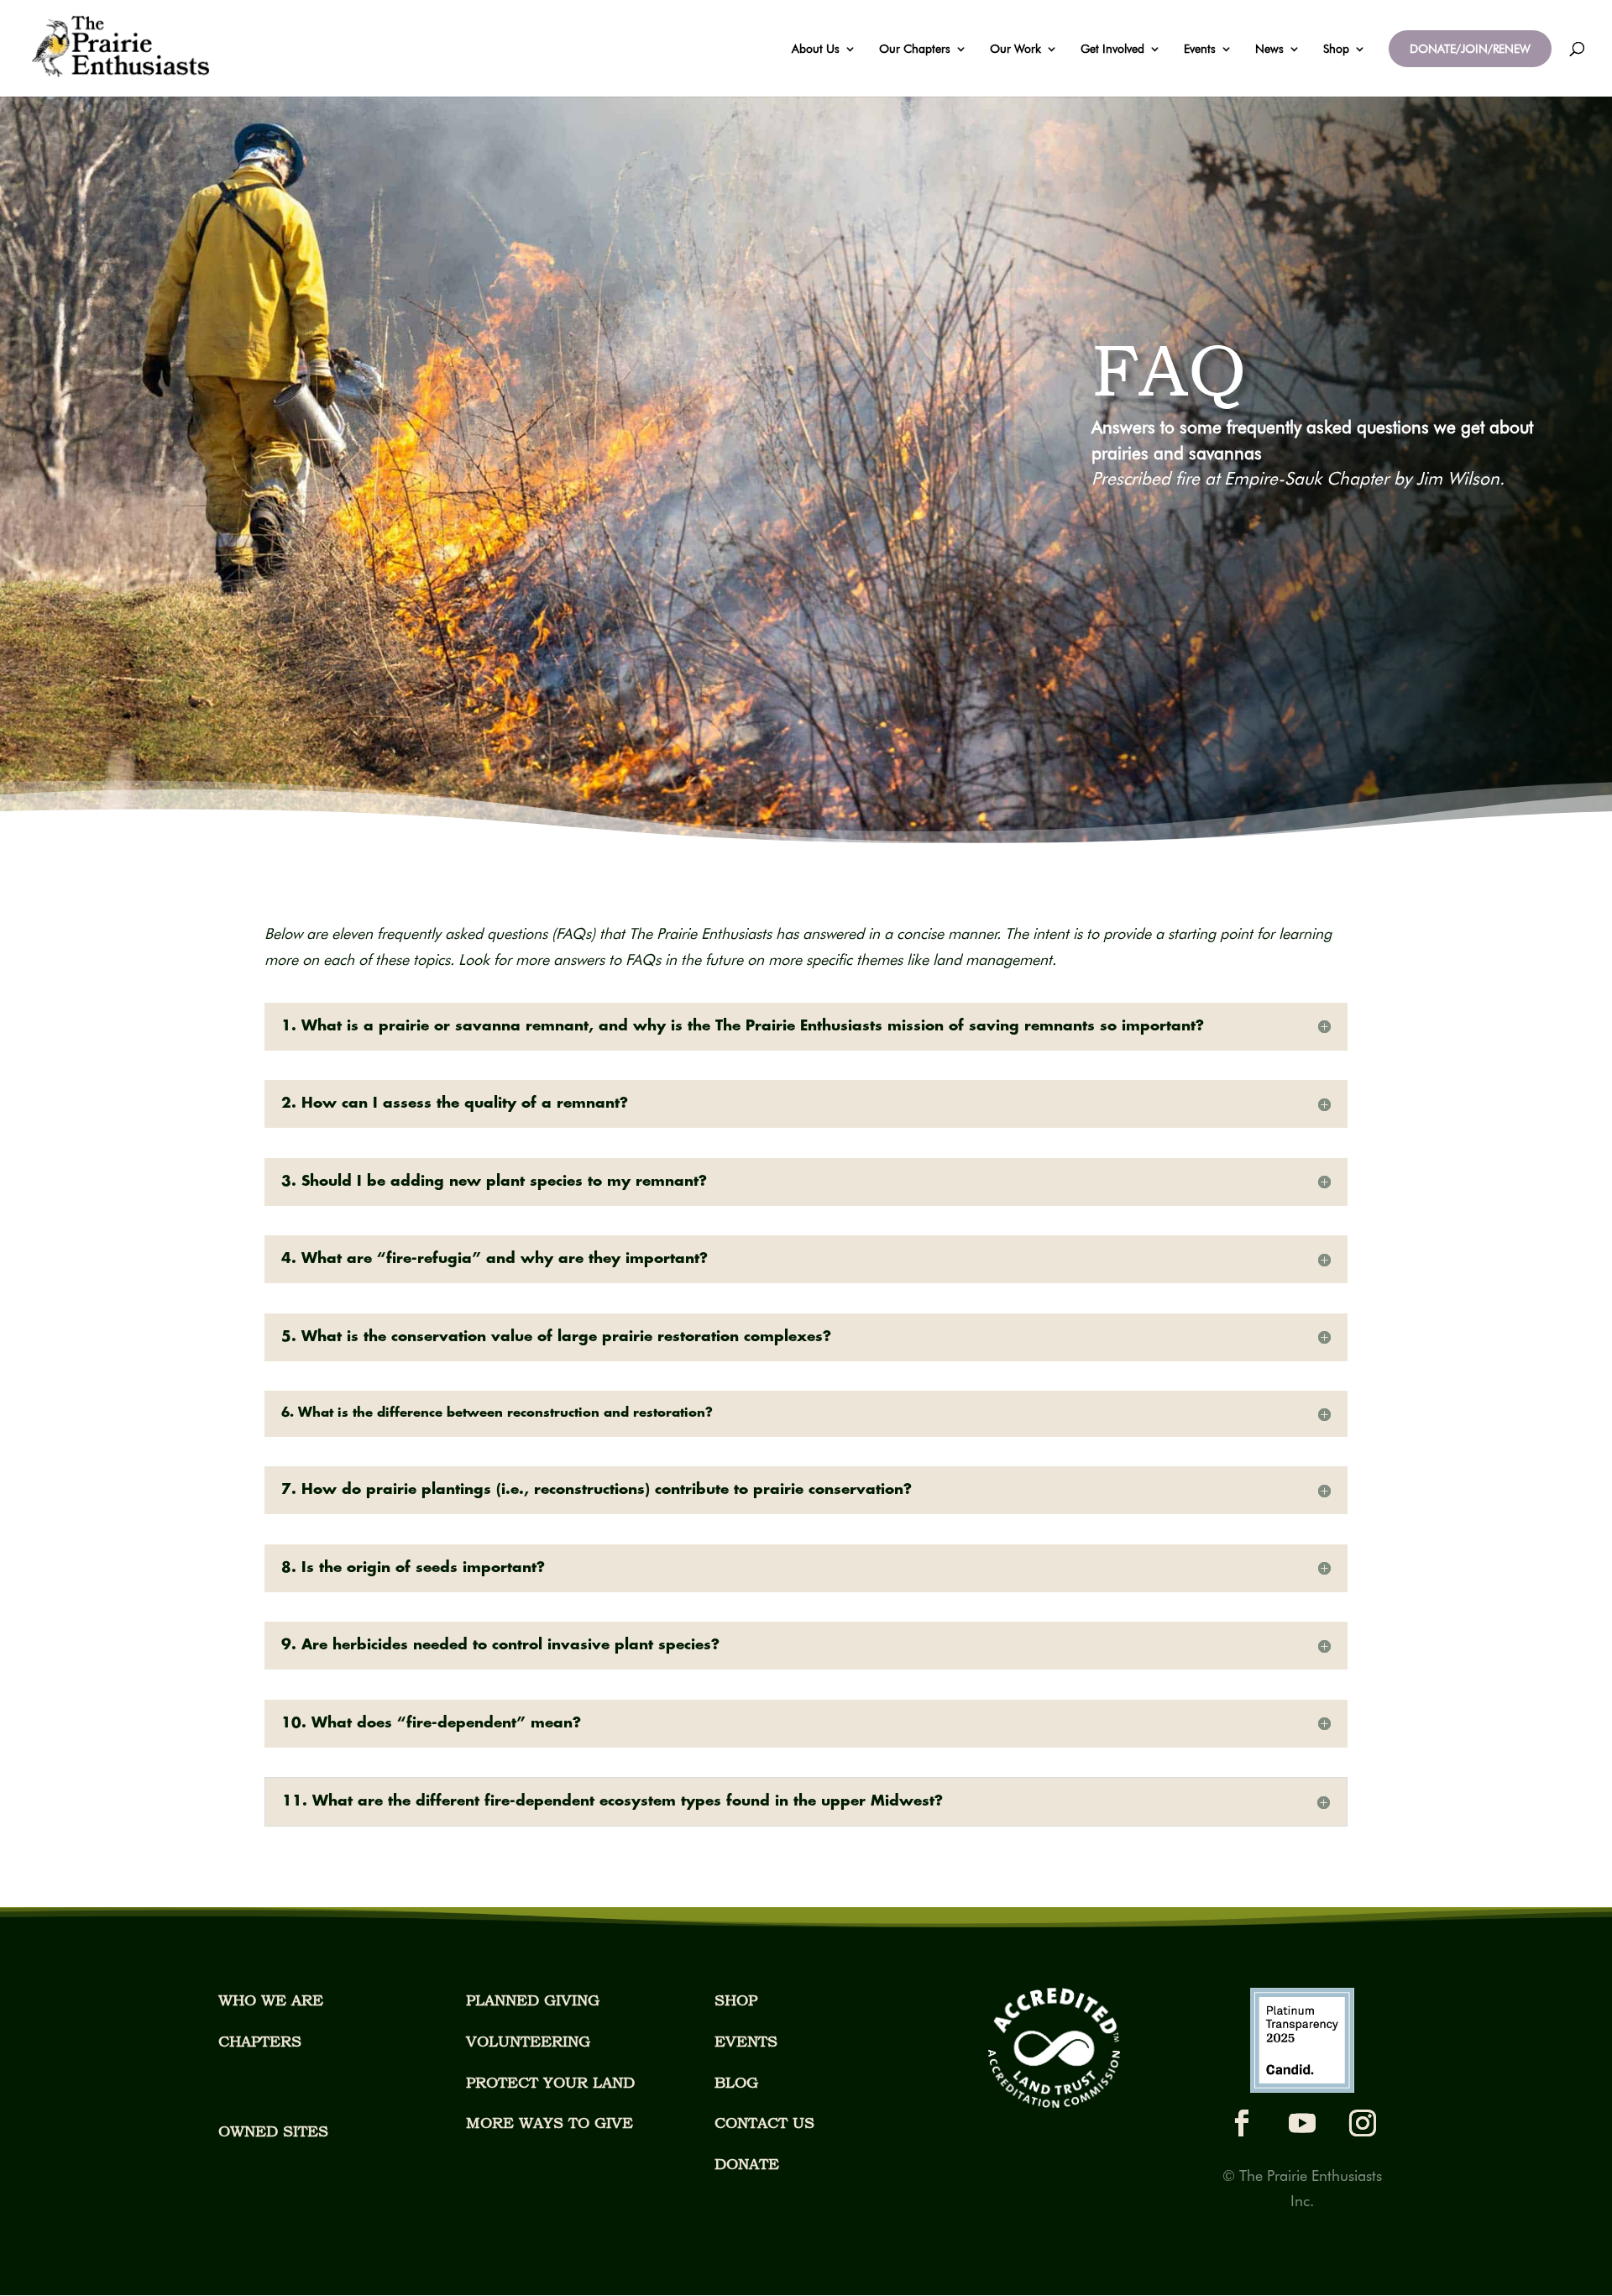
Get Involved (1112, 49)
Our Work (1015, 49)
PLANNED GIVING (533, 2000)
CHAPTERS (260, 2041)
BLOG (736, 2082)
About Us (816, 49)
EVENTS (746, 2041)
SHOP (736, 2000)
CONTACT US (764, 2123)
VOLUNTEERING (528, 2041)
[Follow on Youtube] (1302, 2123)
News (1269, 49)
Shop (1336, 49)
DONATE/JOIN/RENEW (1470, 49)
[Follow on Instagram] (1363, 2123)
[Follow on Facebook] (1242, 2123)
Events (1200, 49)
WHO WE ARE (271, 2000)
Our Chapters (915, 49)
